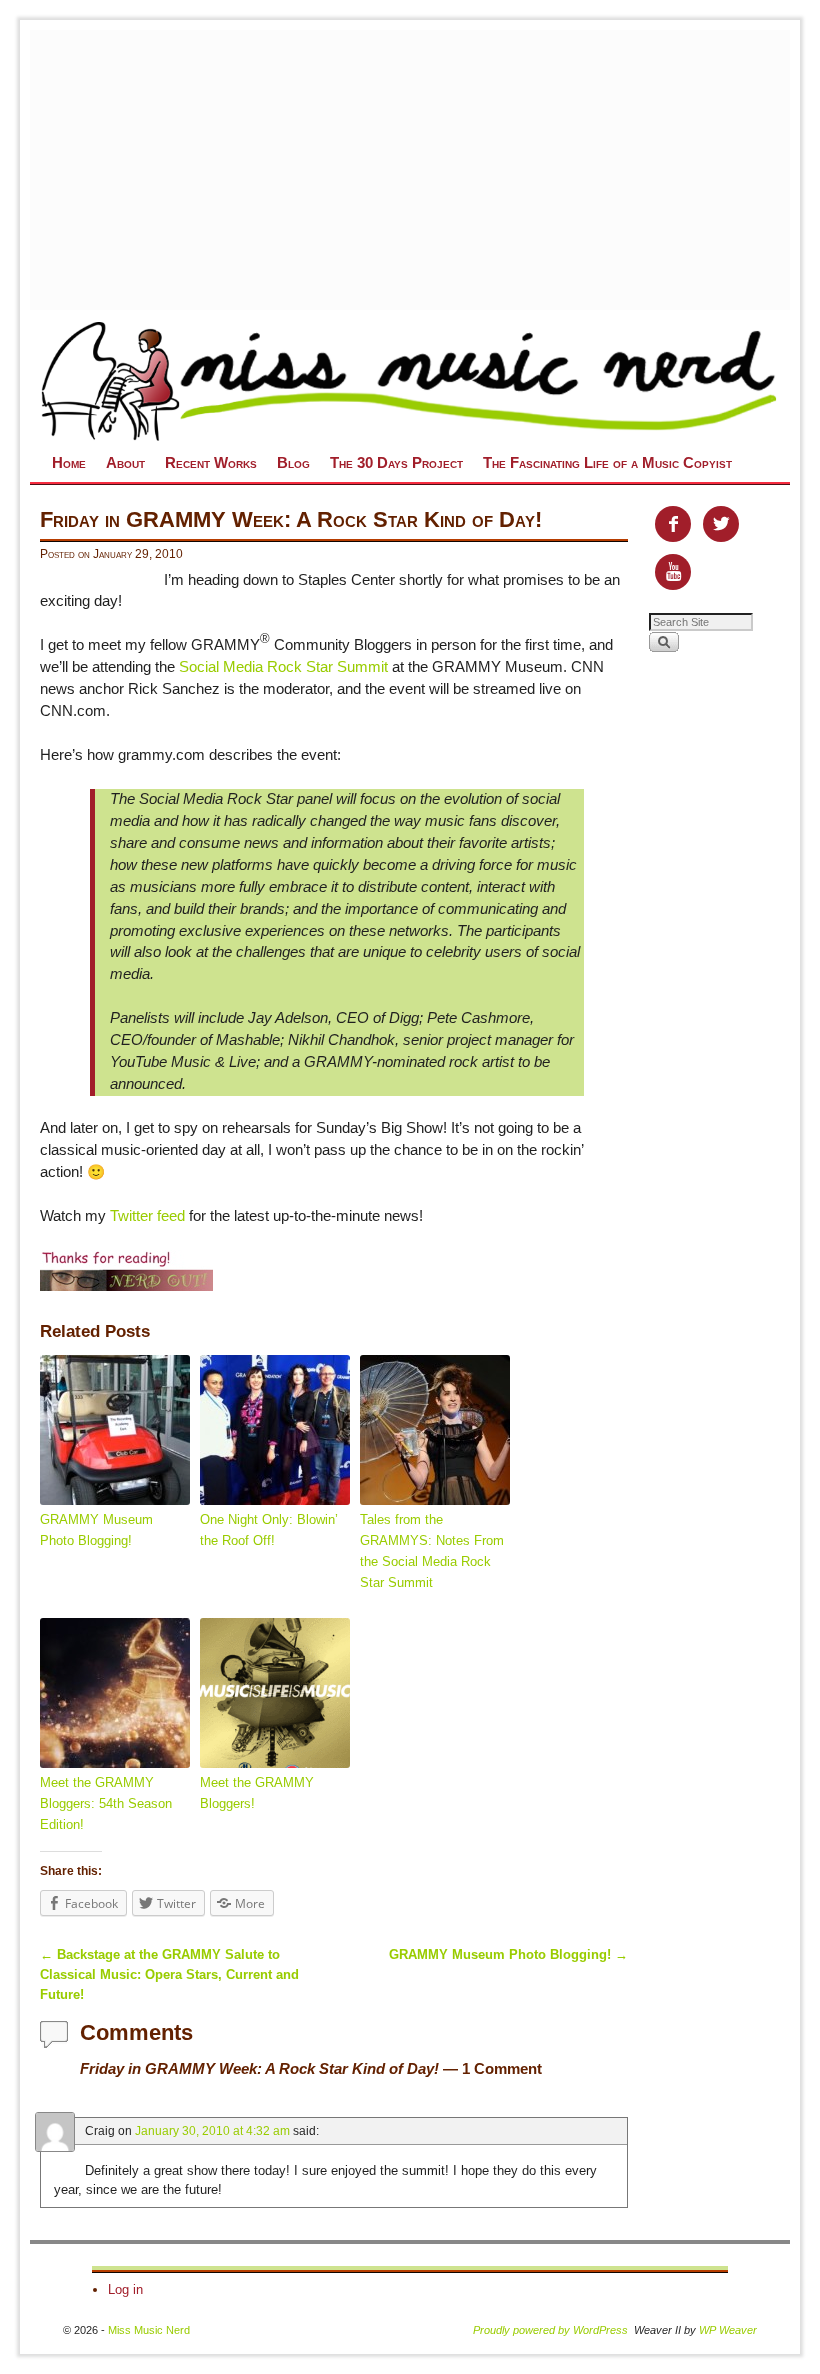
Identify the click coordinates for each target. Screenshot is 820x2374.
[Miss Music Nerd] (410, 380)
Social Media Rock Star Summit (283, 667)
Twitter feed (147, 1216)
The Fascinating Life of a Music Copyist (607, 463)
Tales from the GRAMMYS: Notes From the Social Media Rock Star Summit (432, 1550)
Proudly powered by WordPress (550, 2330)
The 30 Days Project (396, 463)
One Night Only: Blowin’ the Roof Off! (269, 1530)
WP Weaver (728, 2330)
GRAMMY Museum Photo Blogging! (96, 1530)
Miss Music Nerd (149, 2330)
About (125, 463)
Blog (293, 463)
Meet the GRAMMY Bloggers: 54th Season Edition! (106, 1803)
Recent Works (211, 463)
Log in (125, 2289)
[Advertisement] (425, 170)
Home (69, 463)
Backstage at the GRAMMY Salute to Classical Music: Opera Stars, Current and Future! (169, 1974)
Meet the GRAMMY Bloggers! (257, 1793)
